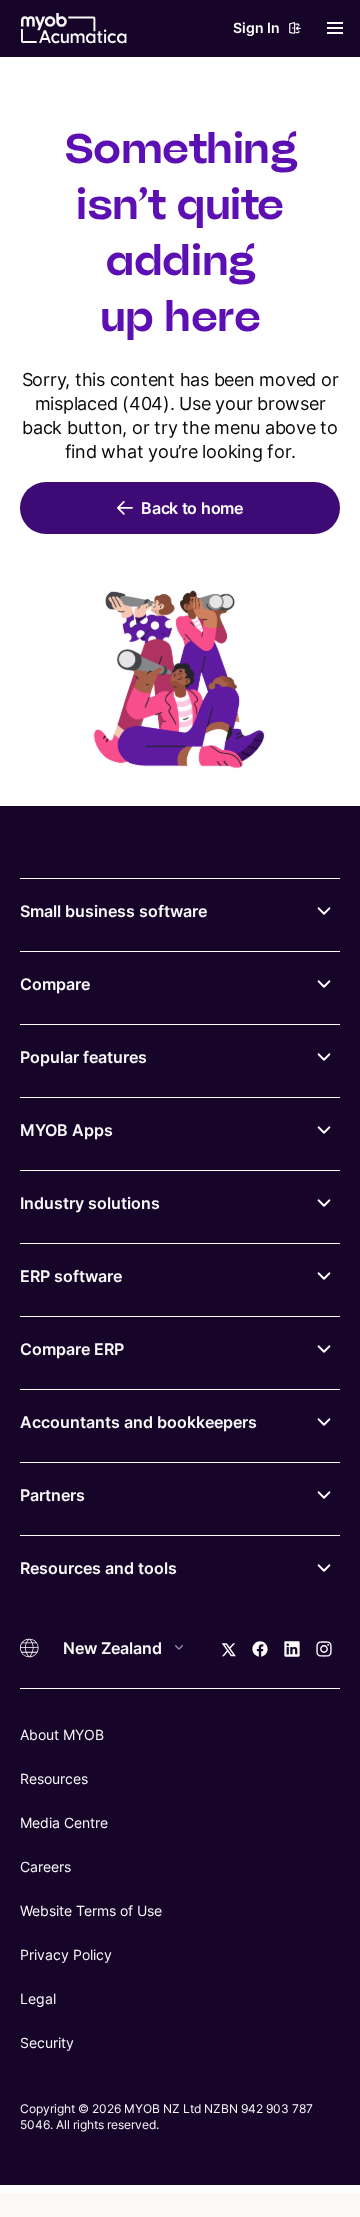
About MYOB (62, 1734)
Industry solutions (90, 1203)
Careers (45, 1866)
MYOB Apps (66, 1130)
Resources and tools (98, 1568)
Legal (38, 1998)
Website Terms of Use (91, 1910)
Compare (55, 984)
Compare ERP (72, 1349)
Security (47, 2042)
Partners (52, 1495)
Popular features (83, 1057)
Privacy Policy (66, 1954)
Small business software (113, 911)
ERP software (71, 1276)
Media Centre (64, 1822)
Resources (54, 1778)
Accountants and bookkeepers (138, 1422)
